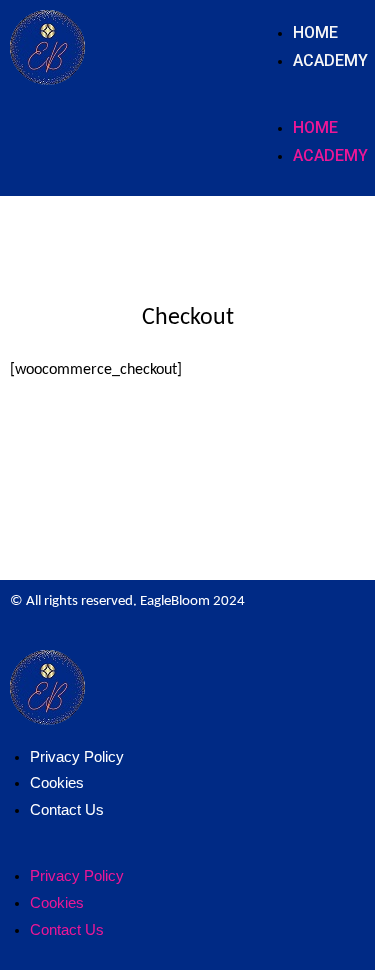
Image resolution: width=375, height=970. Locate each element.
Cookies (57, 782)
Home (315, 32)
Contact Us (67, 809)
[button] (319, 103)
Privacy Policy (77, 756)
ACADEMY (330, 60)
